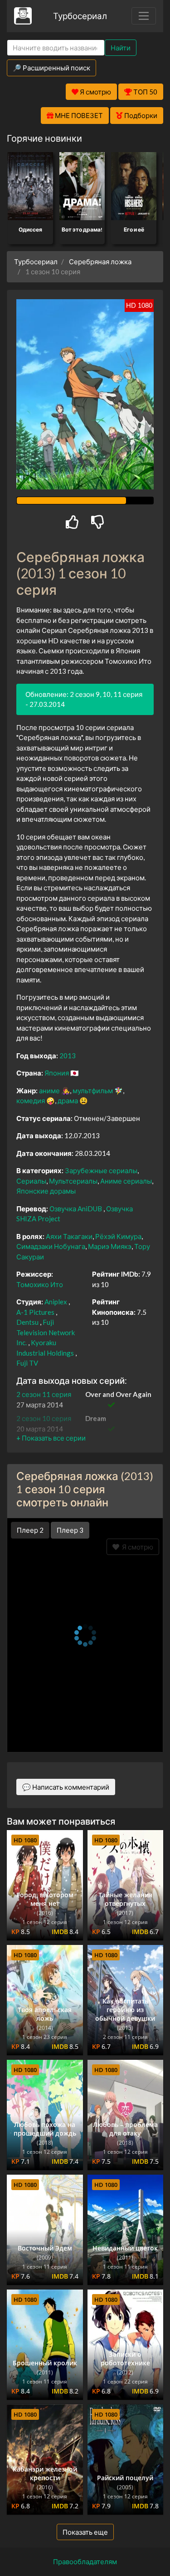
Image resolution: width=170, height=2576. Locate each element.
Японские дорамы (46, 1191)
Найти (121, 48)
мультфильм (93, 1091)
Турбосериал (80, 16)
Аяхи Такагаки (69, 1236)
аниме (49, 1091)
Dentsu (27, 1322)
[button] (51, 1438)
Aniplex (56, 1302)
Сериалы (31, 1181)
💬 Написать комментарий (66, 1787)
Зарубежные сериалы (101, 1170)
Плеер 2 (30, 1530)
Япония (57, 1073)
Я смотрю (136, 1547)
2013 (68, 1056)
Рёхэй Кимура (118, 1236)
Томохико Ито (40, 1284)
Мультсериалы (73, 1181)
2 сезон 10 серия (44, 1418)
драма (68, 1100)
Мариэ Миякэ (110, 1246)
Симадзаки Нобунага (51, 1246)
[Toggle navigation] (144, 16)
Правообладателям (85, 2561)
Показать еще (85, 2532)
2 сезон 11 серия (44, 1394)
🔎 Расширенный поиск (51, 68)
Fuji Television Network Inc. (46, 1332)
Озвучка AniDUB (76, 1209)
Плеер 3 (70, 1530)
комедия (31, 1100)
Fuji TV (27, 1363)
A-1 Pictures (35, 1312)
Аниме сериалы (126, 1181)
